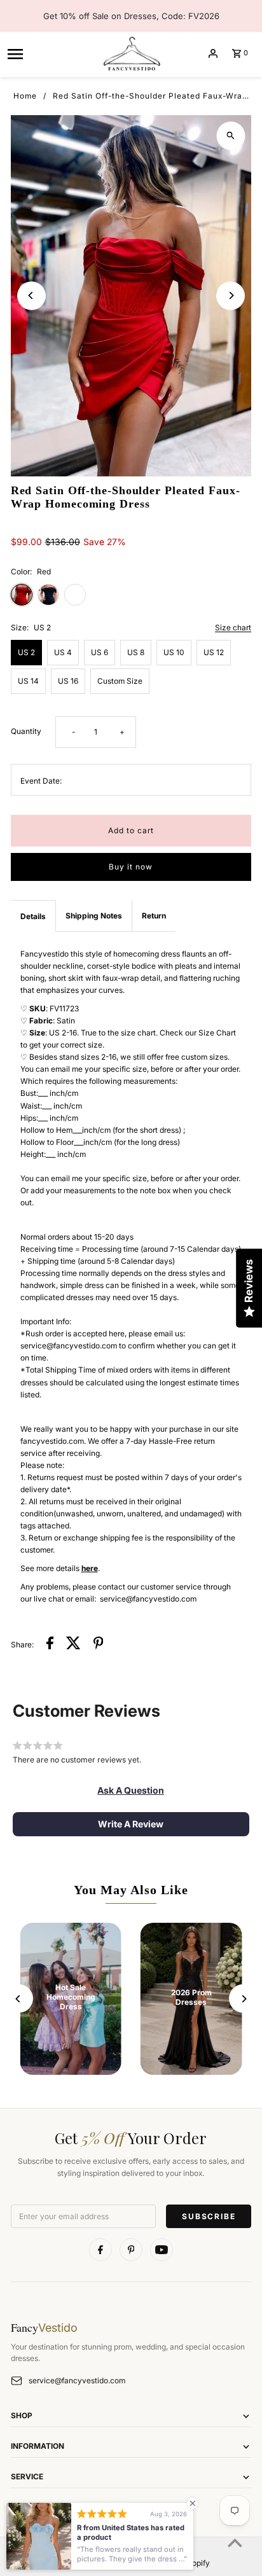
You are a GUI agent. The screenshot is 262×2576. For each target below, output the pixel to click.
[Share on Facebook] (50, 1645)
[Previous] (31, 295)
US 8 (136, 652)
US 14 (28, 681)
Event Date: (41, 781)
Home (25, 96)
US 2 (26, 652)
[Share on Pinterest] (99, 1645)
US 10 (174, 652)
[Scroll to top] (235, 2543)
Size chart (233, 628)
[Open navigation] (50, 53)
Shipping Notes (94, 916)
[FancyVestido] (131, 53)
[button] (131, 1790)
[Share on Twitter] (73, 1645)
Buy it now (131, 867)
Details (33, 916)
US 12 (214, 652)
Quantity (26, 731)
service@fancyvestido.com (77, 2380)
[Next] (231, 295)
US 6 (100, 652)
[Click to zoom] (231, 136)
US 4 (63, 652)
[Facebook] (100, 2250)
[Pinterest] (131, 2250)
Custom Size (120, 681)
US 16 (68, 681)
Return (154, 916)
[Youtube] (162, 2250)
